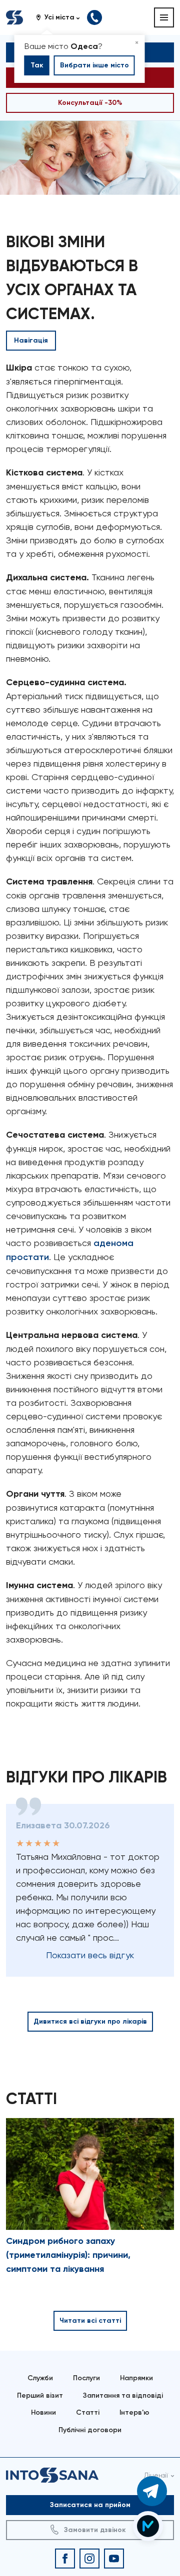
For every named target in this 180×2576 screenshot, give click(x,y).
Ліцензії (156, 2475)
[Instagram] (89, 2559)
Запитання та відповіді (123, 2395)
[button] (61, 17)
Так (37, 65)
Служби (40, 2378)
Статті (88, 2412)
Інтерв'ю (134, 2412)
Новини (43, 2412)
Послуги (86, 2378)
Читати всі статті (90, 2321)
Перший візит (40, 2395)
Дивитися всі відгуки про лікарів (90, 2021)
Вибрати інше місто (94, 65)
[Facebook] (65, 2559)
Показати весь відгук (90, 1955)
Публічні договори (90, 2430)
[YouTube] (114, 2559)
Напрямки (136, 2378)
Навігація (31, 340)
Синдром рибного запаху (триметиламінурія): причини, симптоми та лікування (68, 2255)
